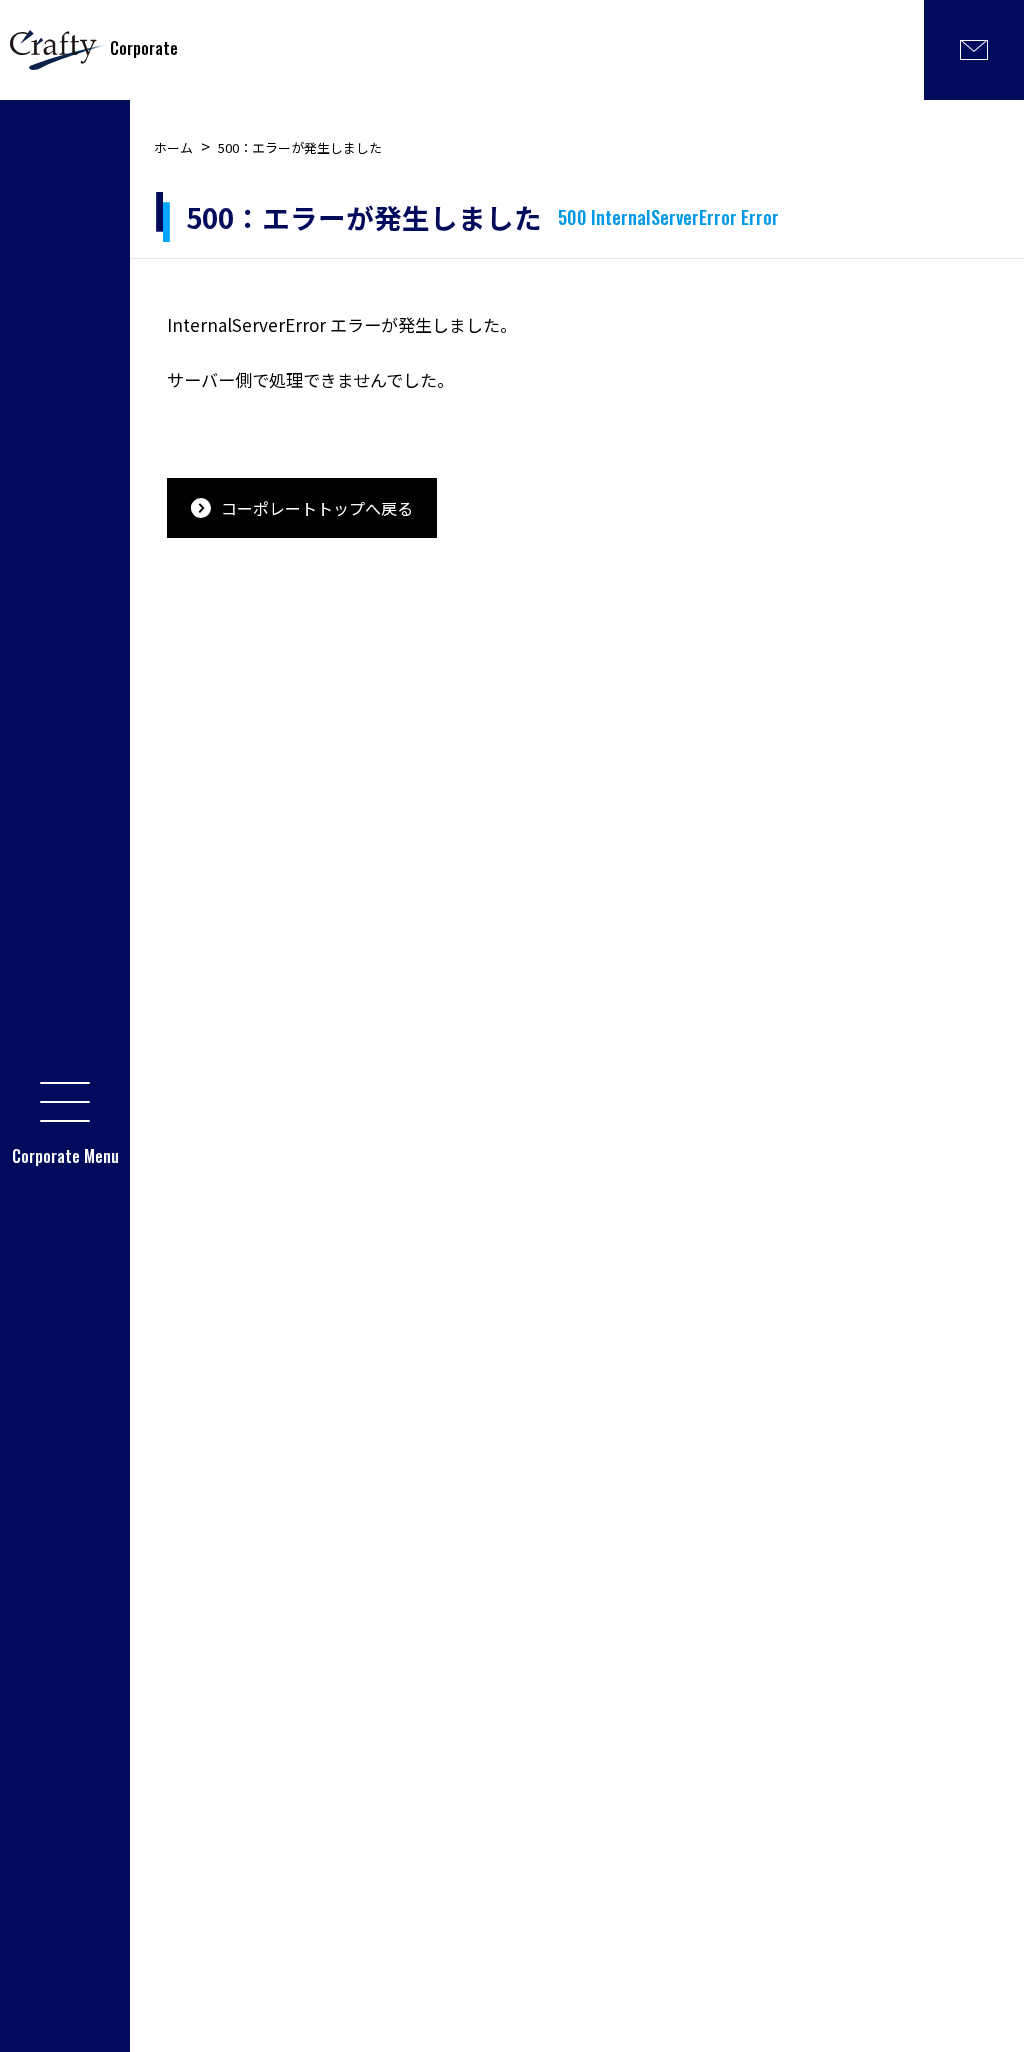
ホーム (173, 147)
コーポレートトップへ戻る (317, 508)
